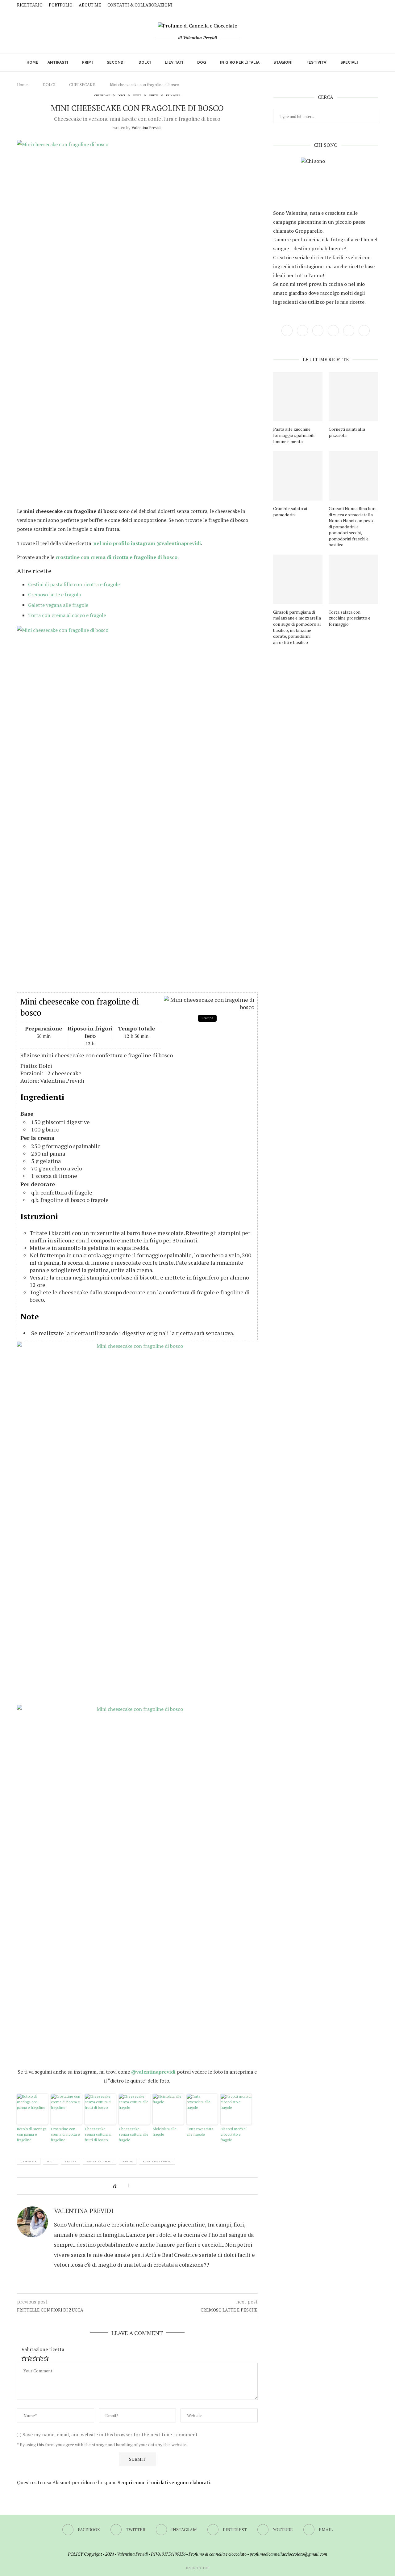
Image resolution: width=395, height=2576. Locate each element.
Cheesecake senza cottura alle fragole (134, 2134)
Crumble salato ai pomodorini (290, 512)
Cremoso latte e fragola (54, 594)
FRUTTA (154, 95)
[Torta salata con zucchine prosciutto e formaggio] (353, 579)
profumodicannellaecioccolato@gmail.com (288, 2554)
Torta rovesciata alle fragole (200, 2132)
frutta (128, 2161)
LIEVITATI (174, 62)
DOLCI (145, 62)
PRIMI (87, 62)
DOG (202, 62)
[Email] (376, 5)
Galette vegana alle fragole (58, 605)
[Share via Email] (159, 2186)
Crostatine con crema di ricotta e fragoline (65, 2134)
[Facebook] (339, 5)
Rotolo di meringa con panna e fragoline (32, 2134)
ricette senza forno (157, 2161)
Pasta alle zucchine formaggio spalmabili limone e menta (294, 435)
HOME (32, 62)
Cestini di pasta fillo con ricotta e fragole (74, 584)
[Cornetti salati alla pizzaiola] (353, 397)
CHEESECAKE (82, 85)
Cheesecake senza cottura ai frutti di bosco (98, 2134)
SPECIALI (349, 62)
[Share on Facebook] (137, 2186)
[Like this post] (124, 2186)
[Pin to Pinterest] (152, 2186)
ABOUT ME (90, 5)
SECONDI (116, 62)
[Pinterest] (362, 5)
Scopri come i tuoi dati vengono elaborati (164, 2482)
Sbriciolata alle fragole (165, 2132)
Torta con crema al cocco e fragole (67, 615)
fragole (71, 2161)
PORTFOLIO (61, 5)
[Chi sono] (326, 182)
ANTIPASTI (58, 62)
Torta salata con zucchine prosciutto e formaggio (349, 618)
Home (22, 85)
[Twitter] (347, 5)
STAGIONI (283, 62)
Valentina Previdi (146, 128)
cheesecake (29, 2161)
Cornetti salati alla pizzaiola (347, 432)
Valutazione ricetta (43, 2349)
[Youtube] (369, 5)
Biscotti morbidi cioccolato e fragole (234, 2134)
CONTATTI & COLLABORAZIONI (140, 5)
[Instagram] (354, 5)
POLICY (75, 2554)
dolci (51, 2161)
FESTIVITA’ (316, 62)
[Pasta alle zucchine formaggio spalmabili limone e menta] (298, 397)
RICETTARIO (30, 5)
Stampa (207, 1018)
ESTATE (137, 95)
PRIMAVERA (173, 95)
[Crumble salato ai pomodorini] (298, 476)
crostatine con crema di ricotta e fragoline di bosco (116, 557)
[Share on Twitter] (144, 2186)
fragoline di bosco (100, 2161)
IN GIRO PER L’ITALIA (240, 62)
